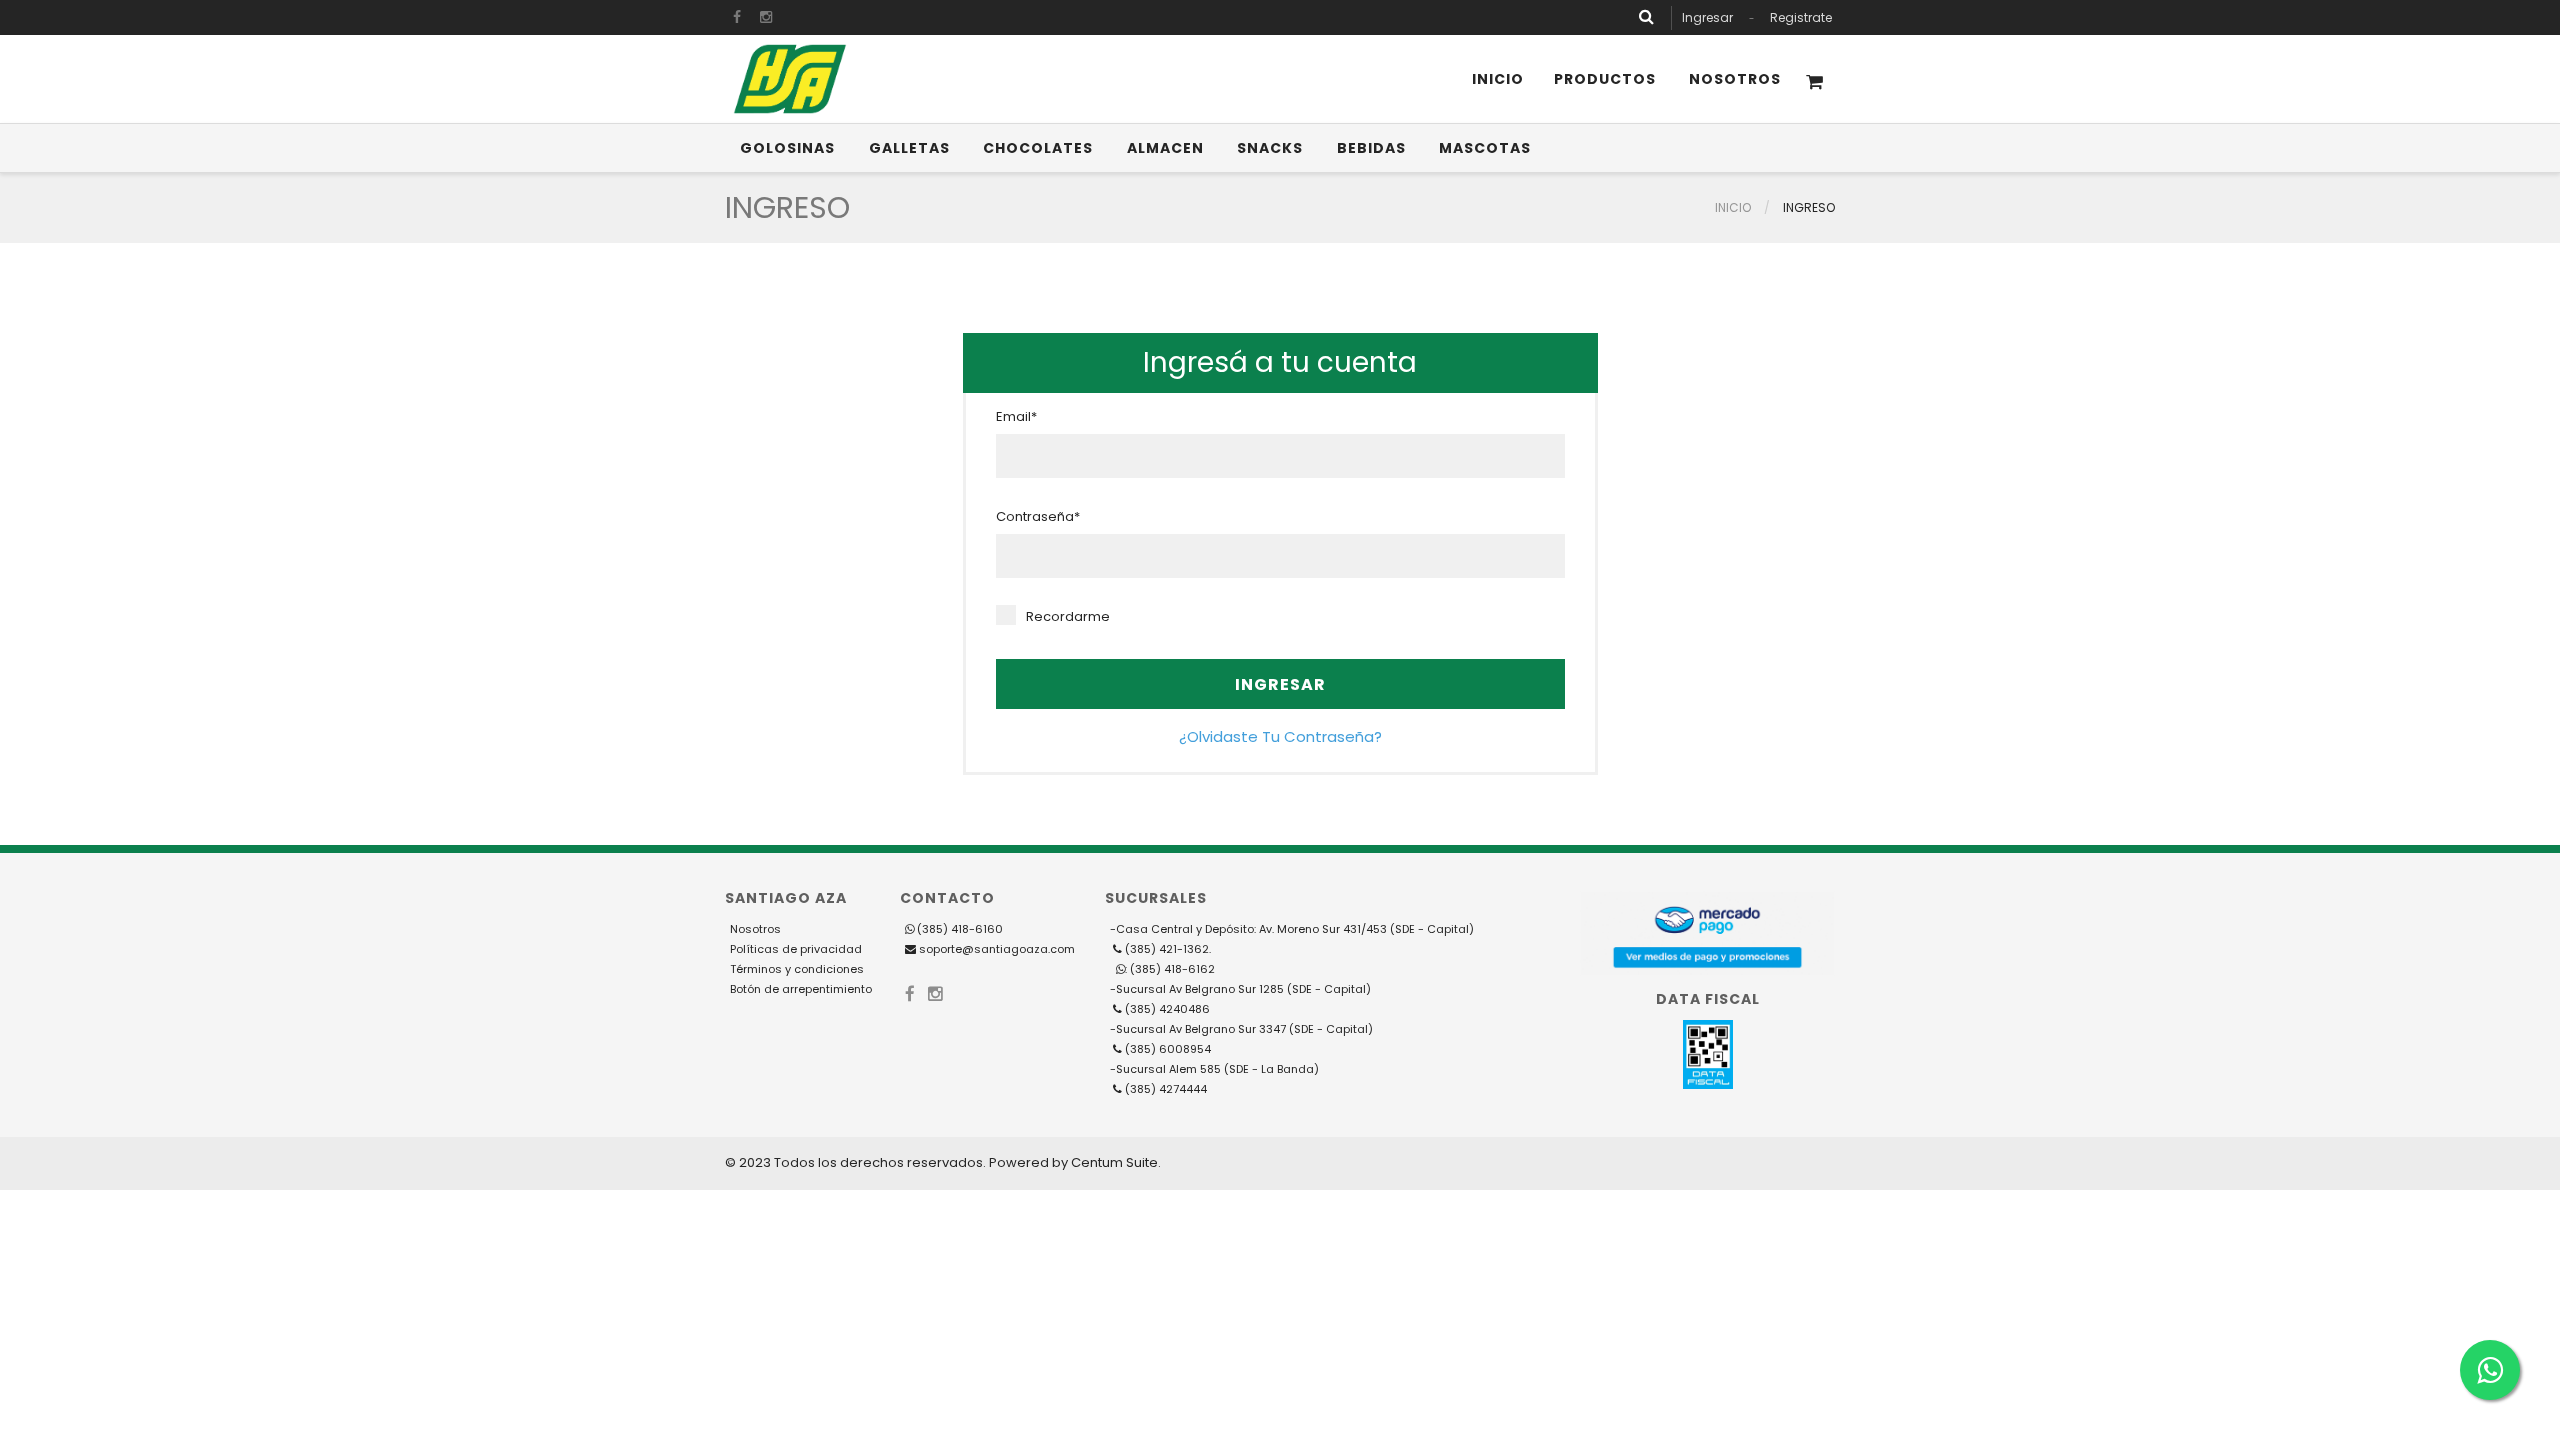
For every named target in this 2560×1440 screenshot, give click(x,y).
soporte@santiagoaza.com (995, 949)
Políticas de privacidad (796, 949)
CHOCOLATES (1038, 148)
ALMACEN (1165, 148)
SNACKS (1270, 148)
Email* (1016, 417)
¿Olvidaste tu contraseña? (1280, 736)
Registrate (1801, 17)
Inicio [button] (1498, 79)
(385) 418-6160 (960, 929)
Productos (1605, 79)
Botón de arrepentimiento (801, 989)
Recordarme (1068, 617)
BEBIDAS (1371, 148)
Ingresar (1707, 17)
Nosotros (1735, 79)
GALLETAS (909, 148)
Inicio (1733, 207)
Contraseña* (1038, 517)
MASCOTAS (1485, 148)
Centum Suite (1114, 1162)
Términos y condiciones (797, 969)
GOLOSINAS (787, 148)
